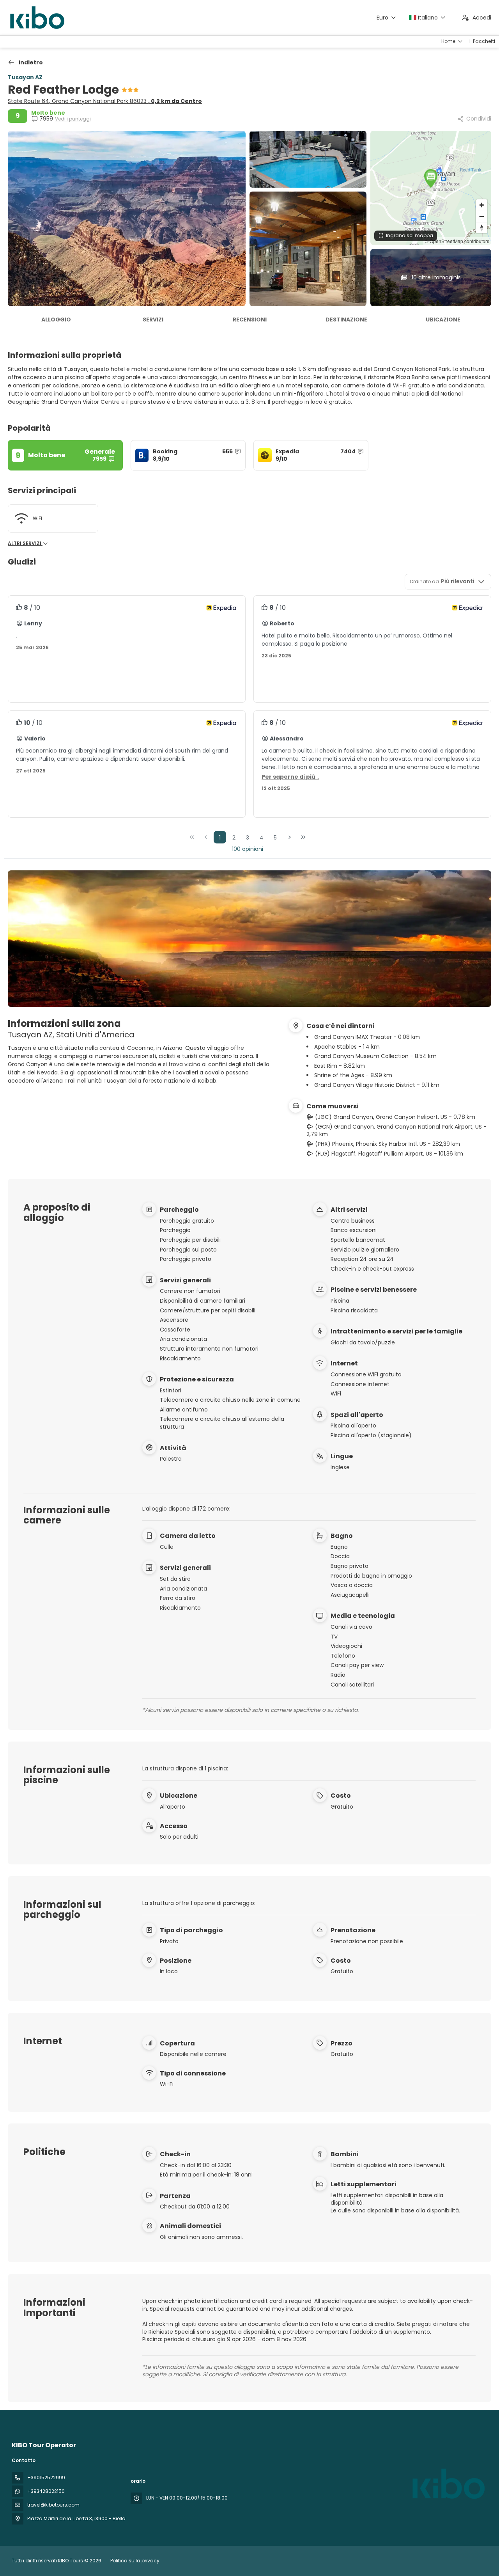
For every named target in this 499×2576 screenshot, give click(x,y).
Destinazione (346, 320)
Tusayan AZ (25, 77)
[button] (431, 178)
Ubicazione (443, 320)
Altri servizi (25, 543)
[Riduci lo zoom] (482, 216)
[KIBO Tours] (448, 2484)
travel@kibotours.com (53, 2505)
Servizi (153, 320)
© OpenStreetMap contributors (457, 241)
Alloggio (56, 320)
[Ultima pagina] (303, 837)
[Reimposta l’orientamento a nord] (482, 228)
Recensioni (250, 320)
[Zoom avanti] (482, 205)
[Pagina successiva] (290, 837)
